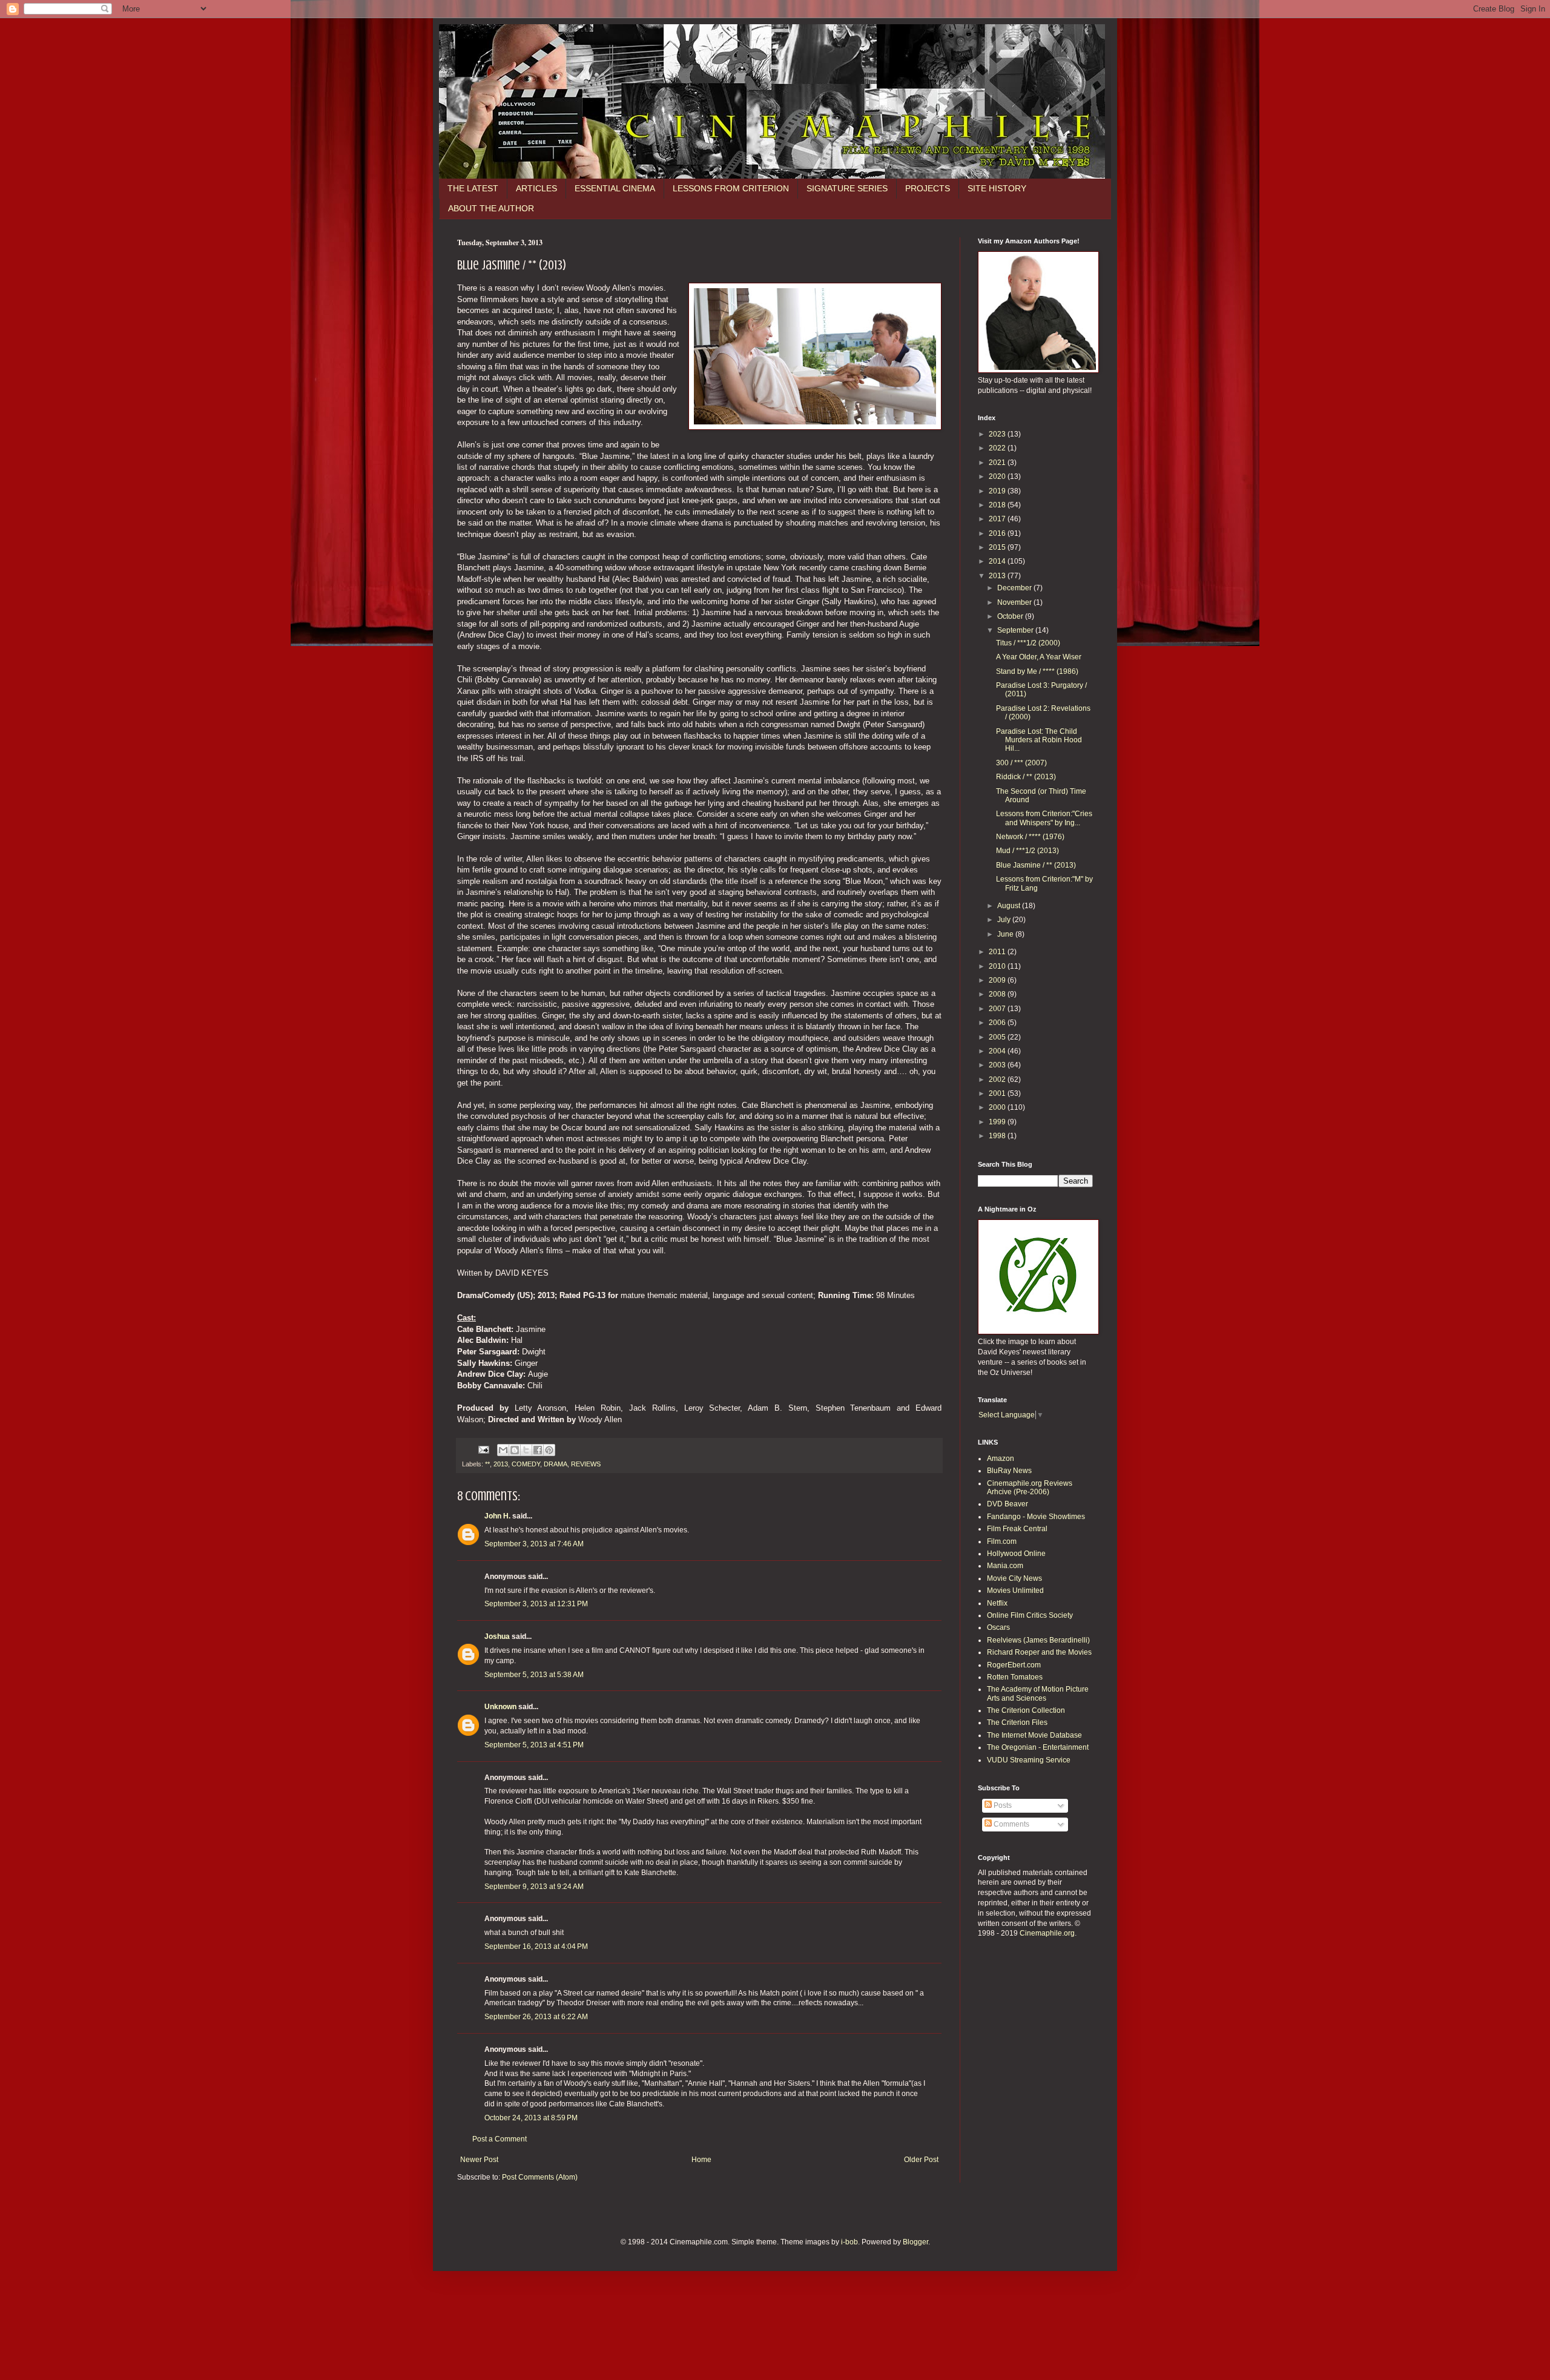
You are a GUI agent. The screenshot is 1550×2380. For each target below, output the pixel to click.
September (1016, 630)
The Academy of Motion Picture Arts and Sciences (1038, 1693)
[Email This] (503, 1450)
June (1006, 934)
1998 (998, 1136)
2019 (998, 491)
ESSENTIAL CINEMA (615, 188)
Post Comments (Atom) (540, 2177)
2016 (998, 533)
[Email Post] (483, 1449)
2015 (998, 547)
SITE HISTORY (997, 188)
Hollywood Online (1016, 1554)
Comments (1011, 1824)
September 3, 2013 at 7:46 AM (534, 1544)
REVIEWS (586, 1464)
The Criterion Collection (1026, 1710)
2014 (998, 561)
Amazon (1001, 1459)
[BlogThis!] (515, 1450)
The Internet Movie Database (1034, 1735)
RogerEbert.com (1014, 1665)
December (1015, 588)
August (1010, 906)
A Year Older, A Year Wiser (1039, 657)
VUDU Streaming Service (1029, 1760)
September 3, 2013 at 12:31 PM (536, 1604)
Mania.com (1005, 1566)
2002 (998, 1080)
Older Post (921, 2160)
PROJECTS (928, 188)
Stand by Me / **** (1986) (1037, 671)
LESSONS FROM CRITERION (731, 188)
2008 (998, 994)
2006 (998, 1023)
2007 (998, 1009)
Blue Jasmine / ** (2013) (1036, 865)
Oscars (998, 1627)
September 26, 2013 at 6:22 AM (536, 2017)
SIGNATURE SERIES (847, 188)
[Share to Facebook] (538, 1450)
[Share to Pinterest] (549, 1450)
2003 (998, 1065)
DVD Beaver (1007, 1504)
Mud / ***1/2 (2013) (1027, 851)
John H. (497, 1516)
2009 (998, 980)
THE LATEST (473, 188)
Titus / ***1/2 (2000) (1028, 643)
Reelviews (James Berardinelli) (1038, 1640)
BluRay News (1009, 1471)
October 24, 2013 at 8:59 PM (531, 2118)
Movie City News (1014, 1578)
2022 (998, 448)
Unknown (500, 1707)
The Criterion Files (1017, 1722)
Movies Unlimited (1015, 1591)
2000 (998, 1107)
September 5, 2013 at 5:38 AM (534, 1675)
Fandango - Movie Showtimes (1036, 1517)
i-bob (849, 2242)
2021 (998, 463)
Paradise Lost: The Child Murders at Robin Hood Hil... (1039, 740)
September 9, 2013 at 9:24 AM (534, 1887)
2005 (998, 1037)
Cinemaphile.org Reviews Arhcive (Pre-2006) (1030, 1488)
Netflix (997, 1603)
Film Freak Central (1017, 1529)
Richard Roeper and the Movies (1039, 1652)
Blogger (915, 2242)
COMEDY (526, 1464)
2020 (998, 476)
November (1015, 602)
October (1011, 616)
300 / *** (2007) (1021, 763)
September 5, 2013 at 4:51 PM (534, 1745)
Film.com (1002, 1541)
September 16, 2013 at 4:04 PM (536, 1947)
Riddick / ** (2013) (1026, 777)
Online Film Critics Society (1030, 1615)
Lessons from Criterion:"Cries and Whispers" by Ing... (1044, 818)
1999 (998, 1122)
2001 (998, 1093)
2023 (998, 434)
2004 (998, 1051)
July (1005, 920)
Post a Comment (500, 2139)
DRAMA (556, 1464)
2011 (998, 952)
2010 (998, 966)
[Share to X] (526, 1450)
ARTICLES (536, 188)
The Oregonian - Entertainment (1038, 1747)
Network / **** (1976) (1030, 837)
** (487, 1464)
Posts (1002, 1805)
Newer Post (479, 2160)
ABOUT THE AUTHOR (491, 208)
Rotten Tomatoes (1015, 1677)
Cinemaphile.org (1047, 1933)
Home (701, 2160)
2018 (998, 505)
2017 (998, 519)
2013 (501, 1464)
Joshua (497, 1637)
